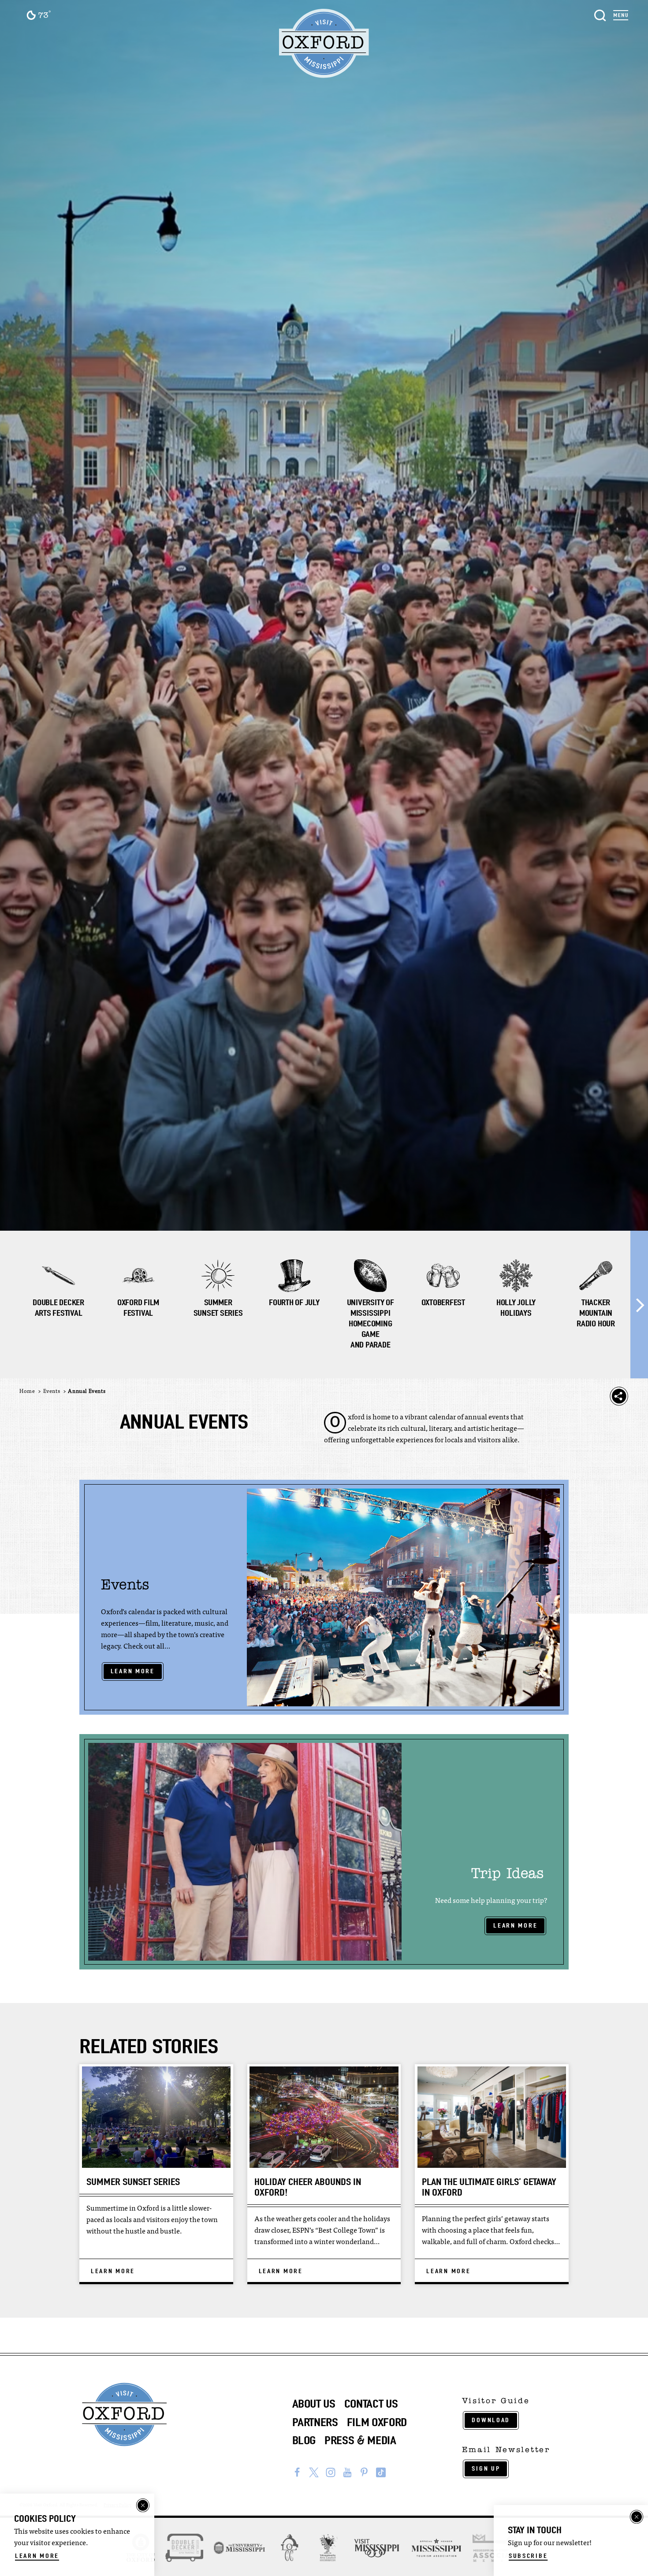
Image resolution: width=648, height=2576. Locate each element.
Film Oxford (377, 2422)
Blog (304, 2440)
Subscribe (528, 2556)
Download (491, 2420)
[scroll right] (639, 1305)
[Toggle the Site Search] (600, 14)
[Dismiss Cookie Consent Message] (143, 2505)
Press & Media (360, 2440)
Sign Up (486, 2468)
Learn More (133, 1671)
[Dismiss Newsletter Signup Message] (637, 2517)
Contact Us (371, 2404)
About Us (314, 2404)
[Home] (324, 44)
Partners (315, 2422)
